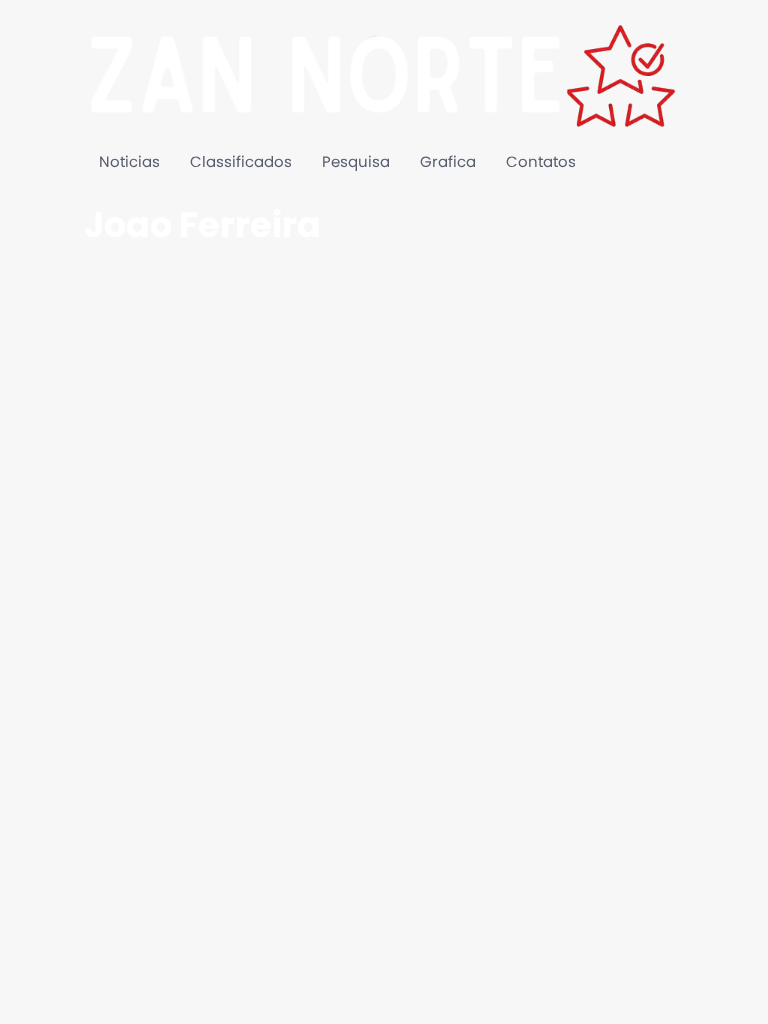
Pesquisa (356, 162)
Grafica (448, 162)
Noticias (129, 162)
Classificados (241, 162)
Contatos (541, 162)
